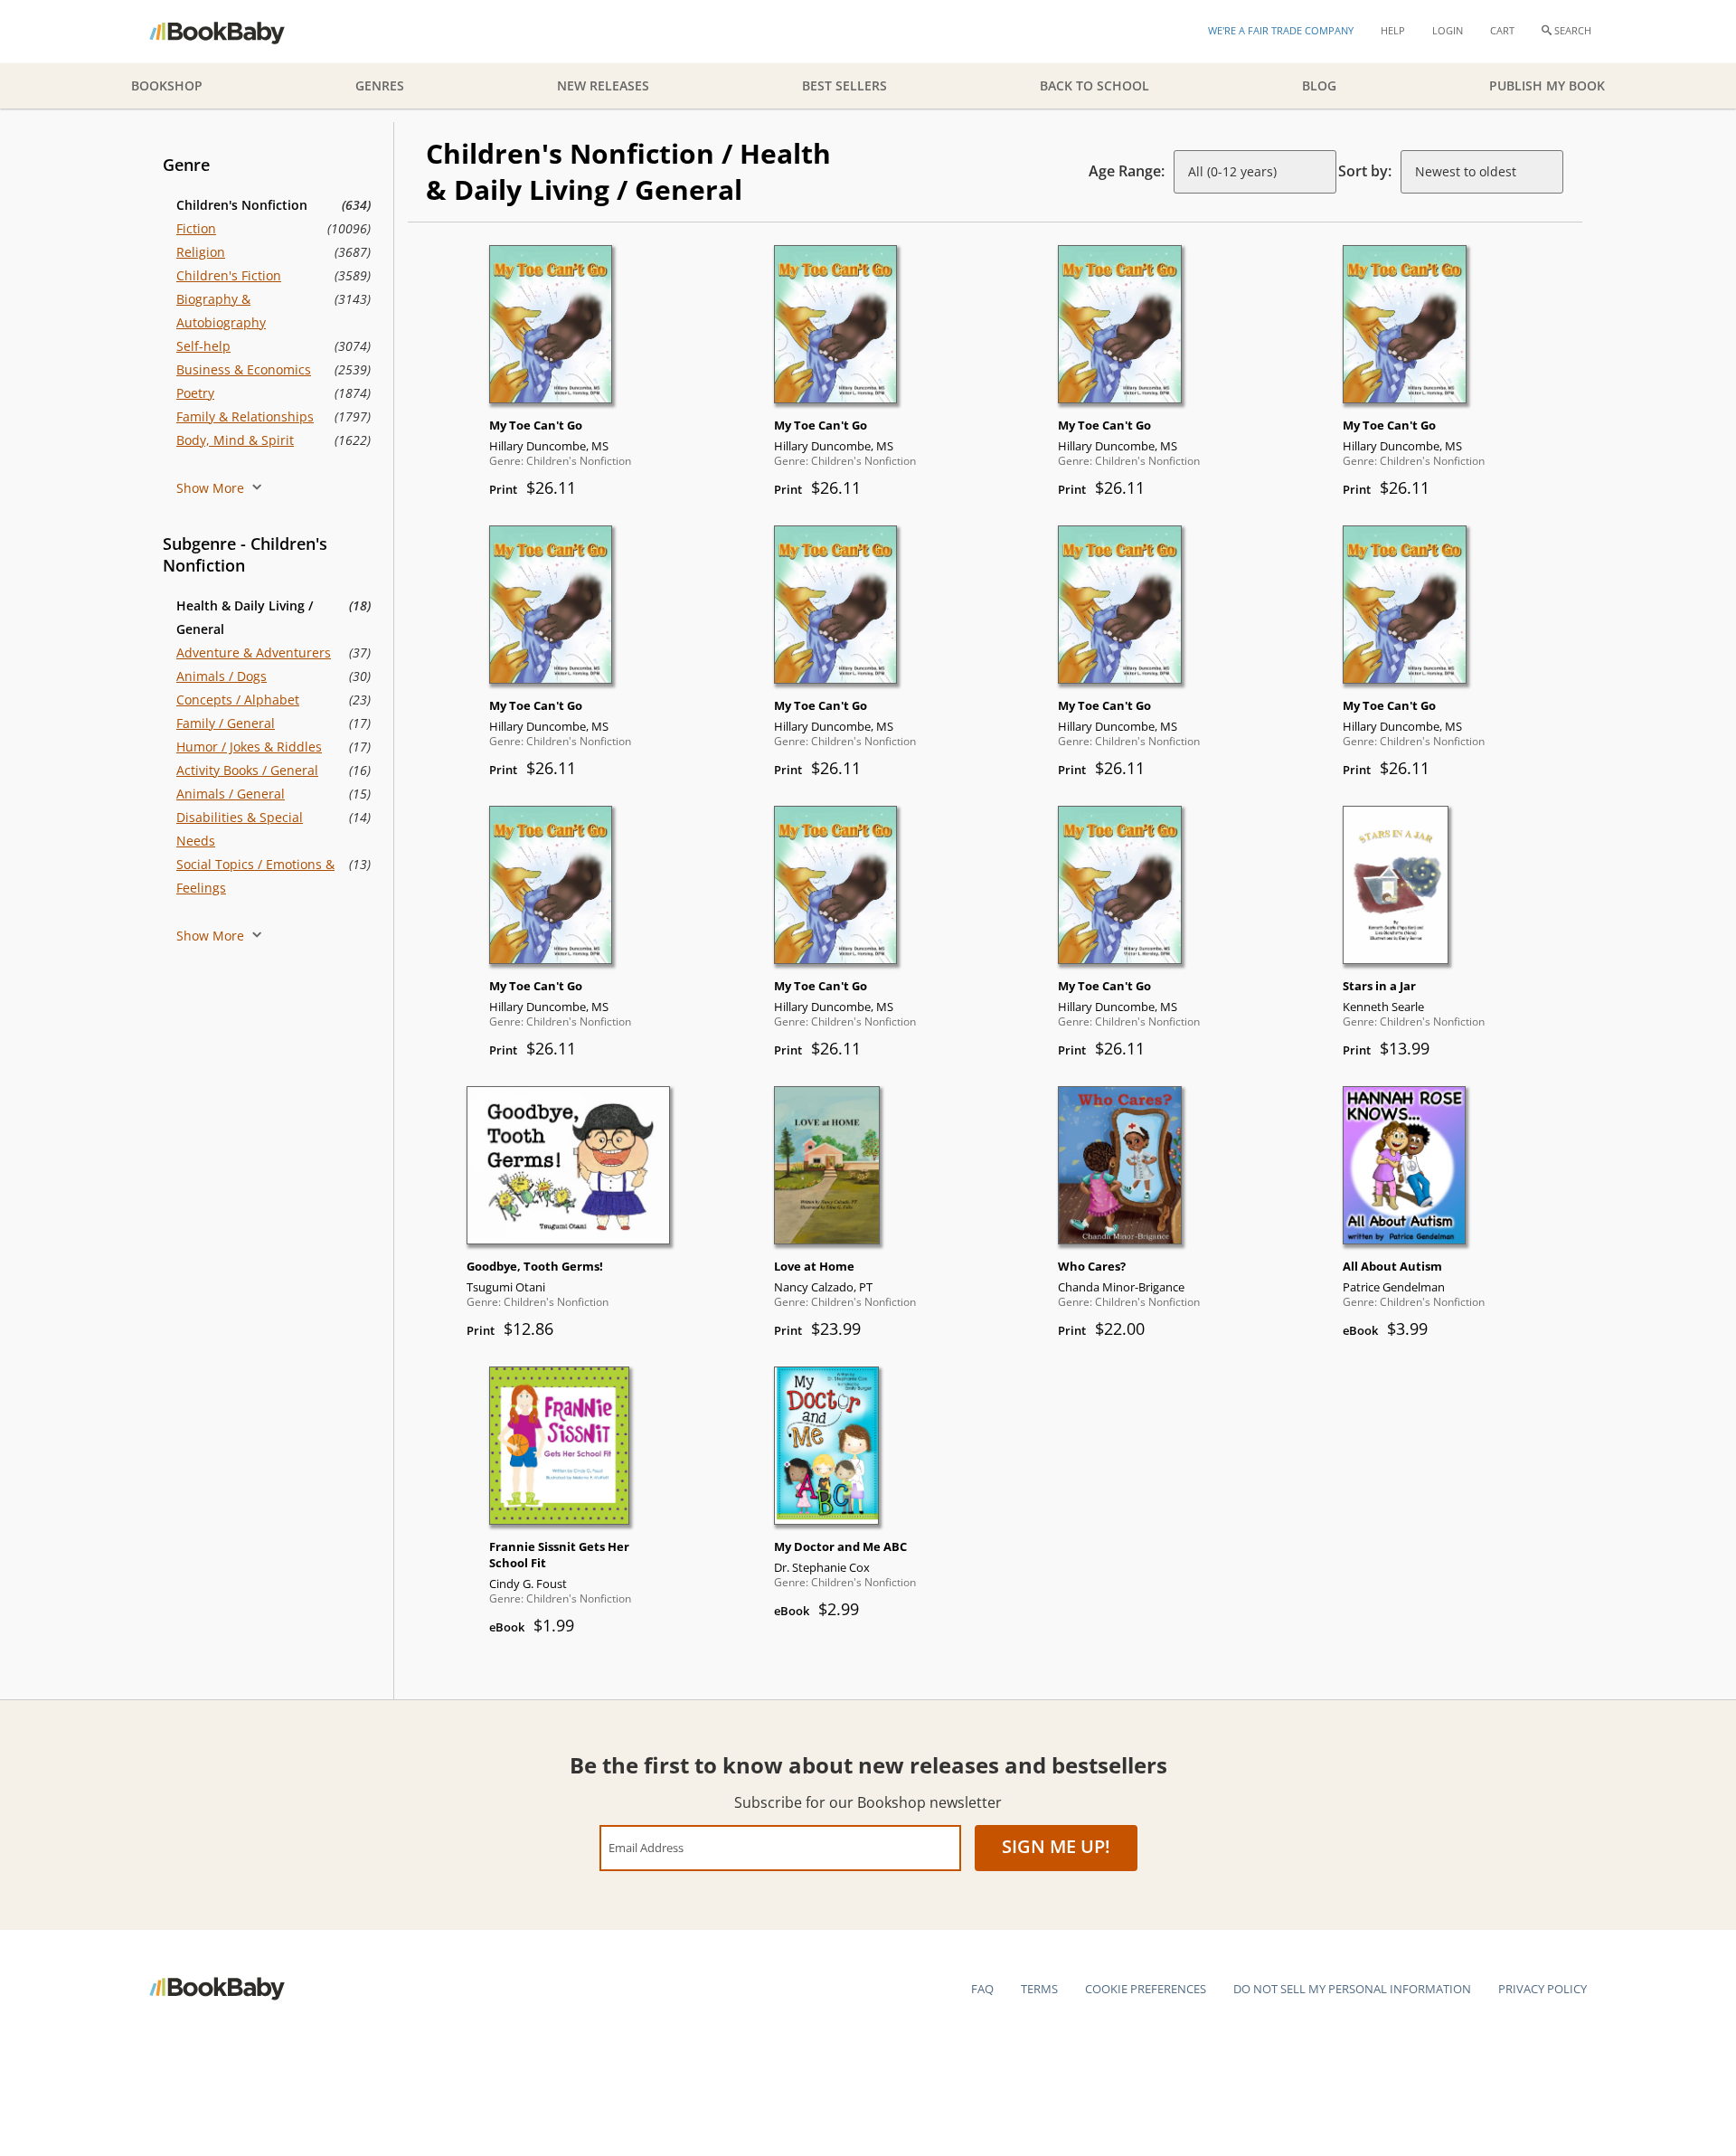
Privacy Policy (1543, 1989)
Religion (201, 252)
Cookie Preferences (1146, 1989)
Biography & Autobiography (221, 311)
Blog (1319, 85)
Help (1393, 30)
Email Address (646, 1847)
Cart (1502, 30)
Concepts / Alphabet (238, 700)
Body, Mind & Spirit (235, 440)
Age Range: (1127, 171)
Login (1448, 30)
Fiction (196, 228)
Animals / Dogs (222, 676)
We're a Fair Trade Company (1281, 30)
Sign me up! (1056, 1846)
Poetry (195, 393)
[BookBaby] (233, 32)
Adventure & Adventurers (254, 652)
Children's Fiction (229, 275)
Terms (1039, 1989)
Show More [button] (212, 488)
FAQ (982, 1989)
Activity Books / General (247, 770)
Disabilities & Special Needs (240, 829)
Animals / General (231, 794)
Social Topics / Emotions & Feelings (255, 876)
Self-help (203, 346)
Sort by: (1365, 171)
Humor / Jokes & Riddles (249, 747)
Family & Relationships (245, 416)
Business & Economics (244, 369)
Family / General (226, 723)
